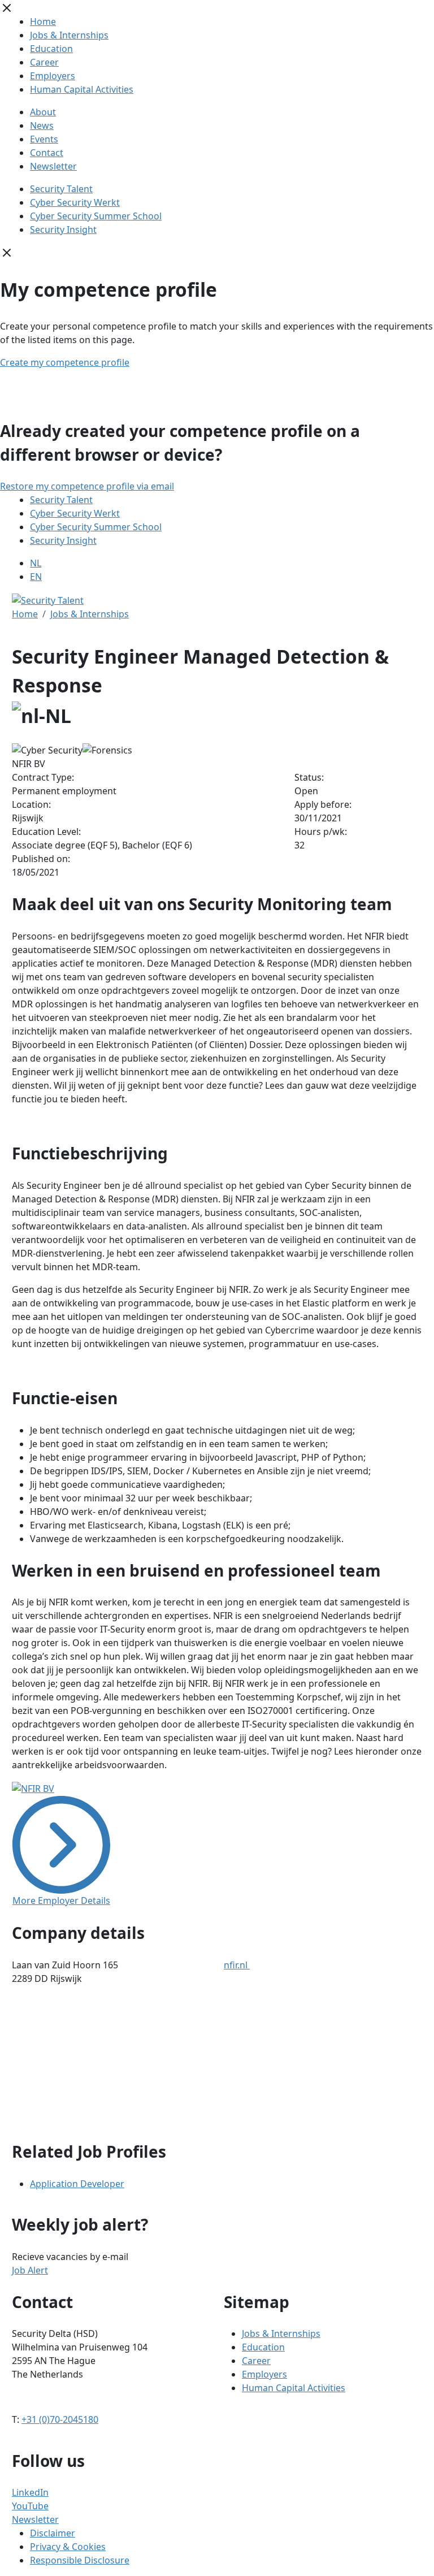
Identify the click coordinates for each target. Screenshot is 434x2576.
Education (51, 49)
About (43, 112)
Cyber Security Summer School (96, 216)
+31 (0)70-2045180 (60, 2419)
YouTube (30, 2506)
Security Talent (61, 189)
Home (43, 21)
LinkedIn (30, 2492)
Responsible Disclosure (80, 2560)
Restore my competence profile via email (87, 486)
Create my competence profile (65, 362)
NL (36, 563)
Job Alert (30, 2270)
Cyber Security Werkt (75, 202)
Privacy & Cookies (68, 2547)
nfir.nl (237, 1965)
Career (44, 62)
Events (44, 139)
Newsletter (53, 166)
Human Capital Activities (82, 89)
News (42, 125)
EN (36, 577)
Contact (47, 153)
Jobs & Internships (69, 35)
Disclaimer (53, 2533)
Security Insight (63, 230)
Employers (53, 76)
